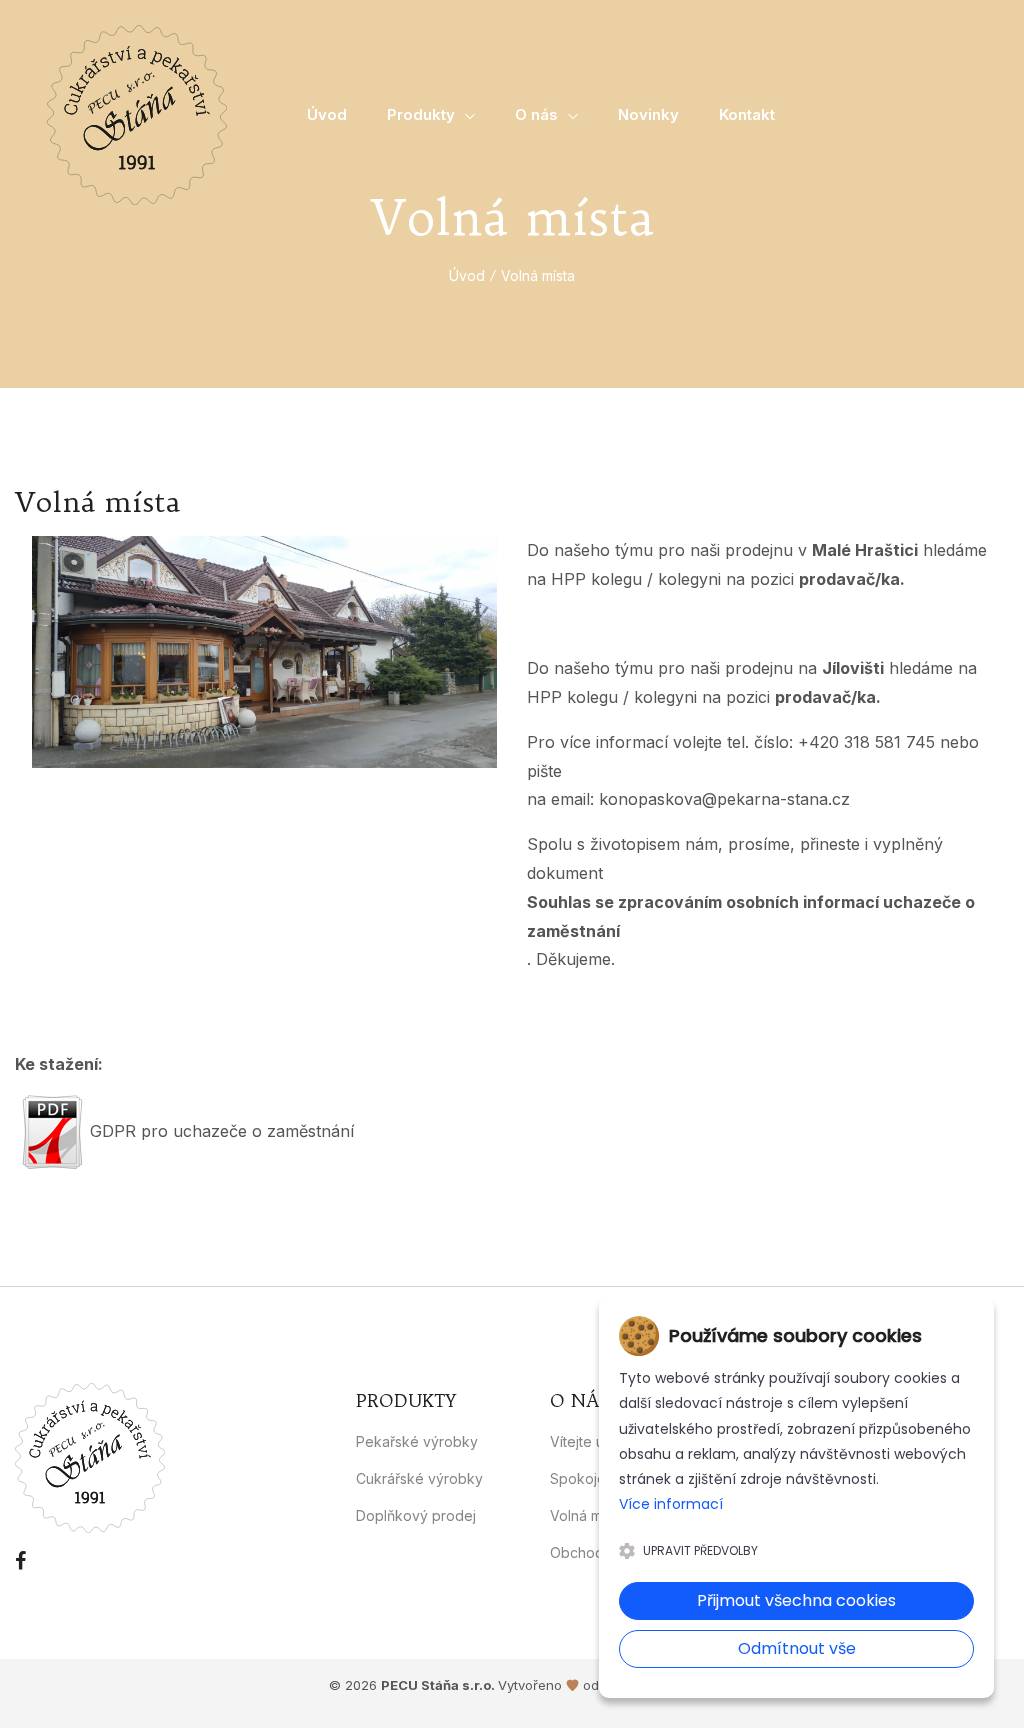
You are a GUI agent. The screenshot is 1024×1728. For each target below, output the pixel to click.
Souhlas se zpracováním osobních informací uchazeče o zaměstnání (751, 916)
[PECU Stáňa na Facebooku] (20, 1561)
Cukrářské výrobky (419, 1478)
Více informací (671, 1504)
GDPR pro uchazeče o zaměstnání (222, 1131)
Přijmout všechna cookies (796, 1600)
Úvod (467, 275)
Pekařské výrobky (417, 1441)
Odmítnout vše (797, 1648)
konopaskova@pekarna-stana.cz (724, 799)
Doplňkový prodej (416, 1515)
